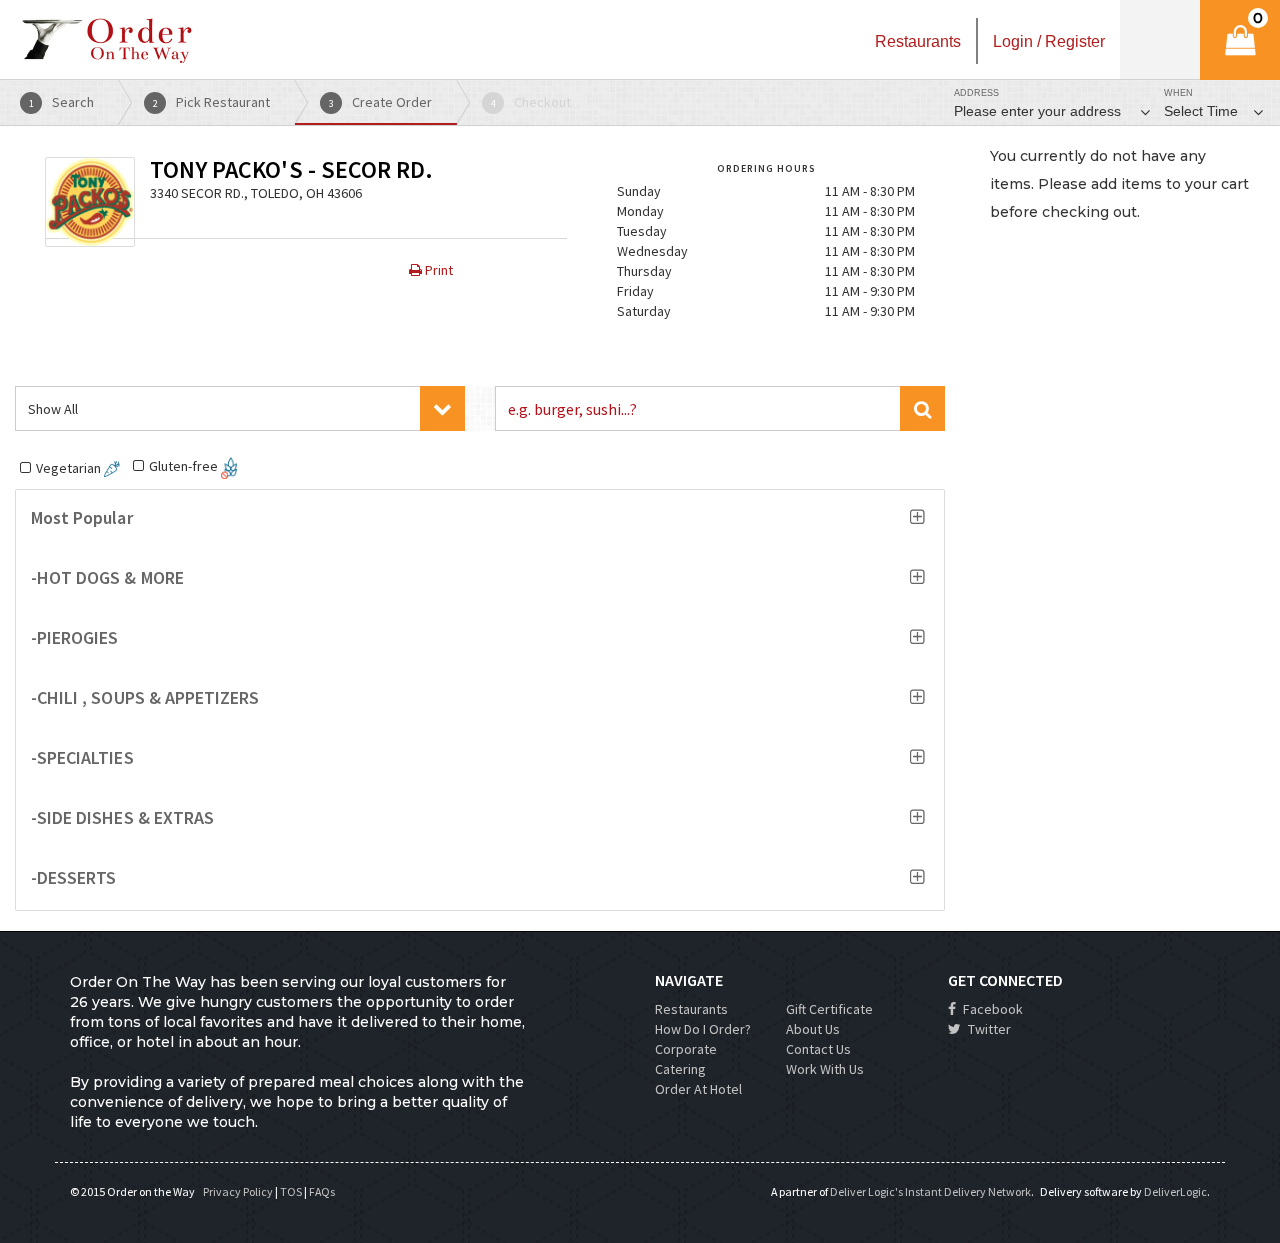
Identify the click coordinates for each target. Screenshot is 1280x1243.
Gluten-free (185, 466)
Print (437, 270)
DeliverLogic (1175, 1191)
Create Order (381, 102)
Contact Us (818, 1049)
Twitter (988, 1029)
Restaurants (691, 1009)
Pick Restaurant (212, 102)
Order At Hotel (698, 1089)
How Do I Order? (703, 1029)
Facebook (991, 1009)
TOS (291, 1191)
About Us (813, 1029)
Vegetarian (70, 468)
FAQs (322, 1191)
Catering (680, 1069)
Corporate (686, 1049)
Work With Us (825, 1069)
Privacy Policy (238, 1191)
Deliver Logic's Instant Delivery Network (930, 1191)
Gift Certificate (829, 1009)
